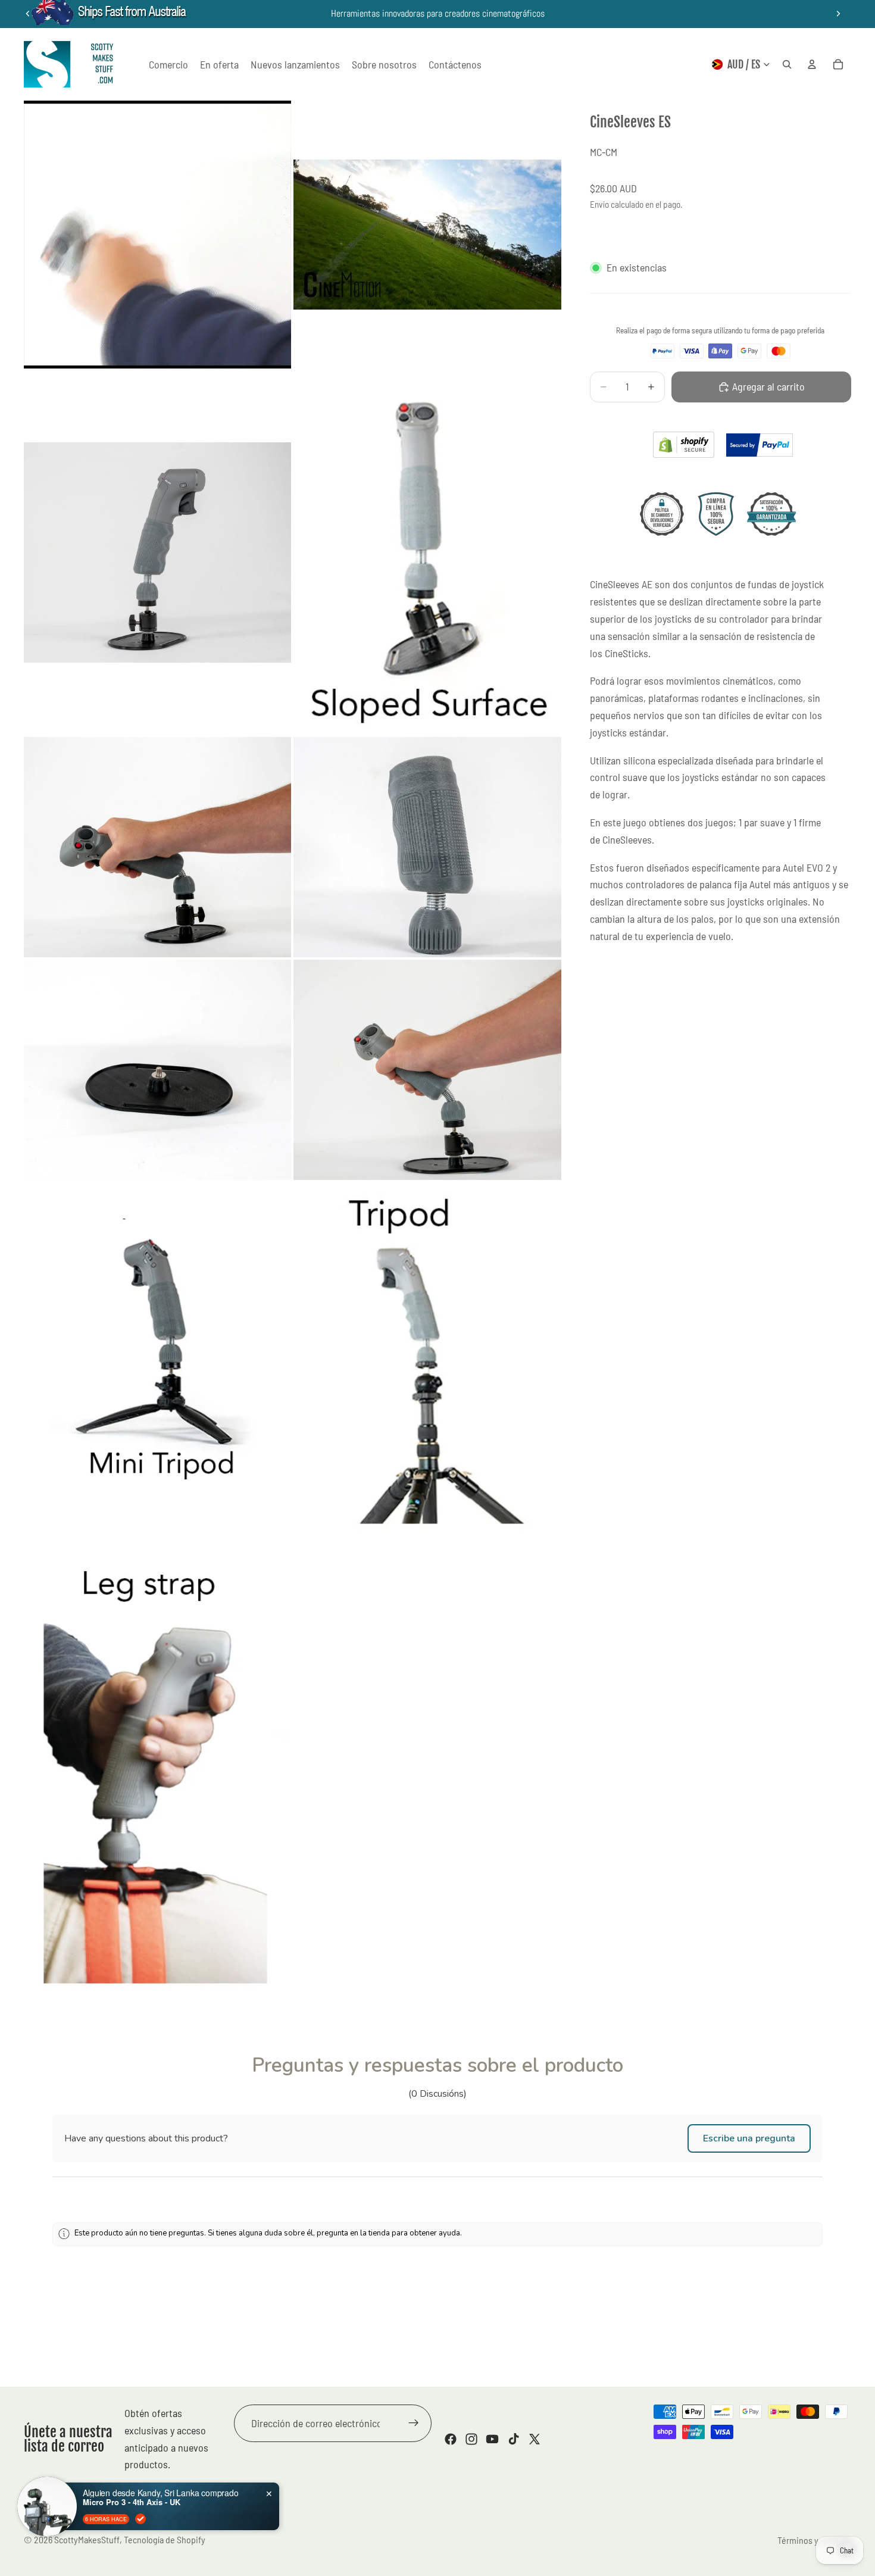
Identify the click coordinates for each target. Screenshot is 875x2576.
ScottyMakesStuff (87, 2539)
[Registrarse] (414, 2424)
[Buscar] (787, 64)
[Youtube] (492, 2439)
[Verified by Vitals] (140, 2519)
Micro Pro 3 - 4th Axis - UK (132, 2502)
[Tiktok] (514, 2439)
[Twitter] (535, 2439)
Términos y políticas (814, 2540)
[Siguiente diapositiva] (838, 14)
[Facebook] (451, 2439)
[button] (749, 2138)
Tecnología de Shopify (165, 2539)
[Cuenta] (812, 64)
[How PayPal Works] (760, 445)
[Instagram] (471, 2439)
